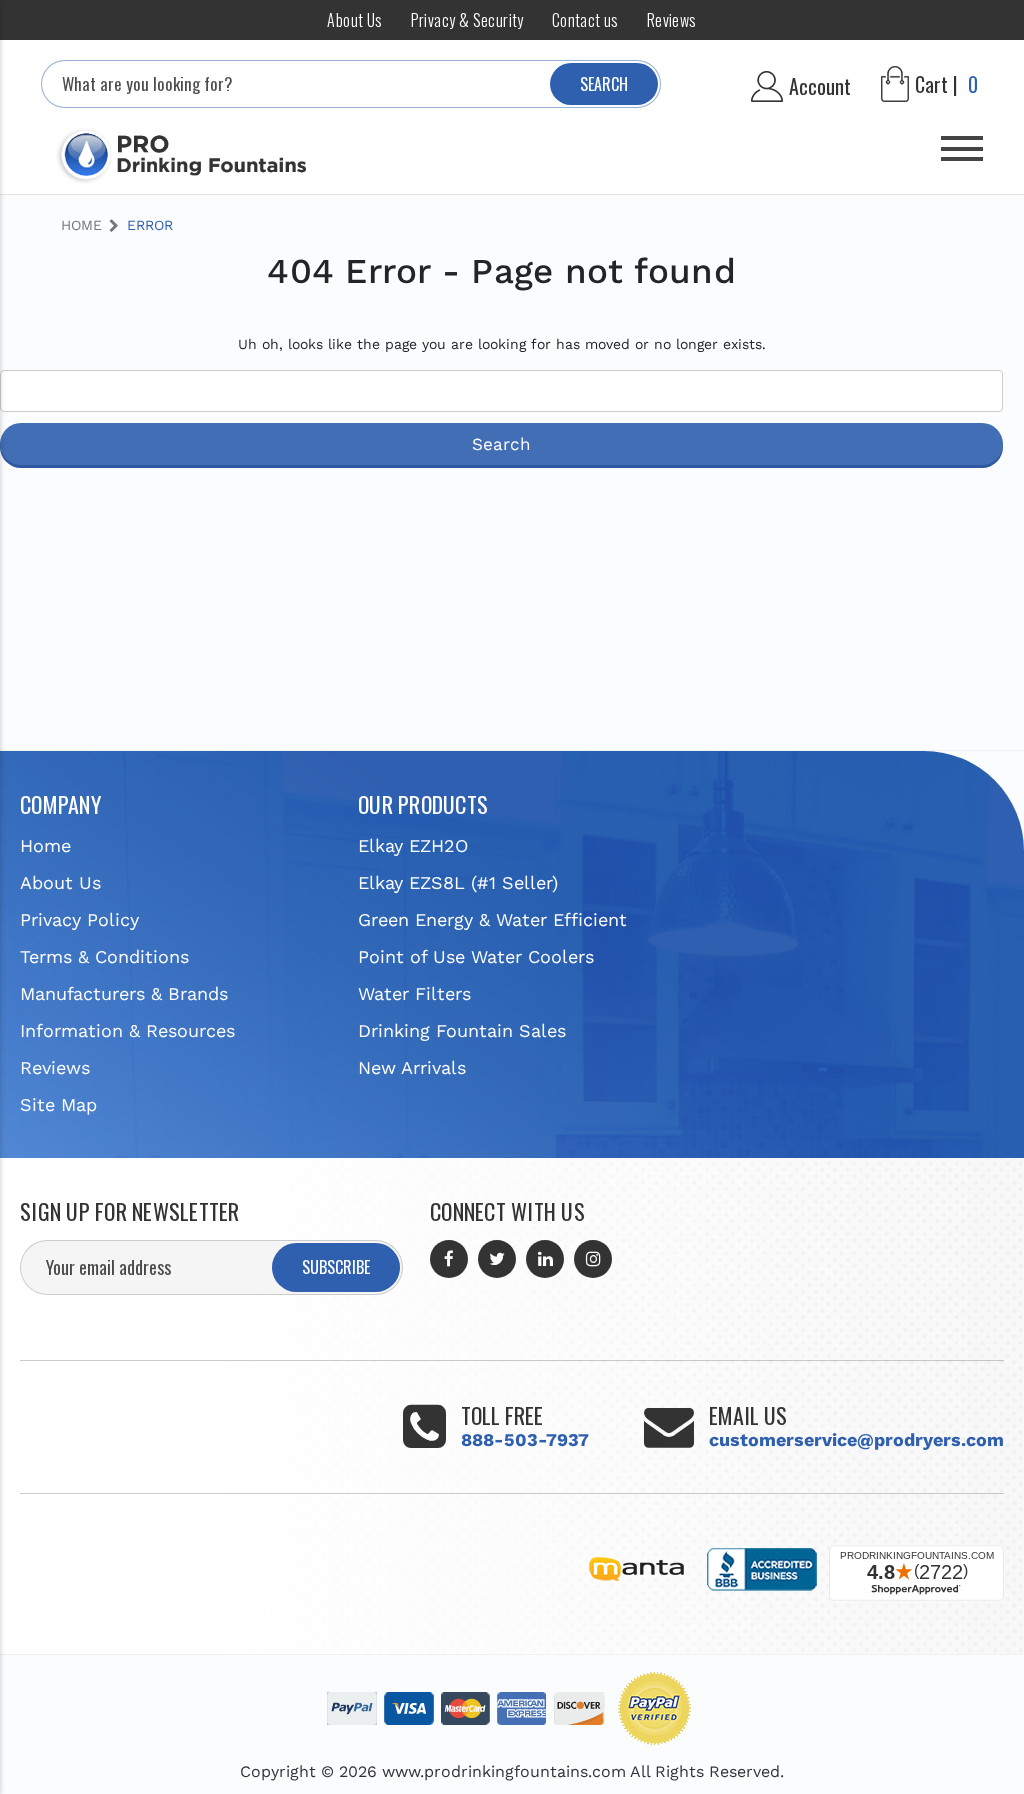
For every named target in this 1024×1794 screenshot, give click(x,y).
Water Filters (414, 993)
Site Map (58, 1104)
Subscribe (336, 1267)
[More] (962, 141)
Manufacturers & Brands (124, 993)
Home (45, 845)
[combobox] (351, 84)
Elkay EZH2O (413, 845)
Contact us (585, 20)
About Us (354, 20)
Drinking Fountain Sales (462, 1030)
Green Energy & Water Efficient (492, 919)
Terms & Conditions (104, 956)
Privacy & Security (467, 20)
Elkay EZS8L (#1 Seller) (458, 882)
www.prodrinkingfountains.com (504, 1771)
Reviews (672, 20)
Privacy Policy (79, 919)
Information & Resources (127, 1030)
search (604, 84)
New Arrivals (412, 1067)
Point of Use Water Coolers (476, 956)
